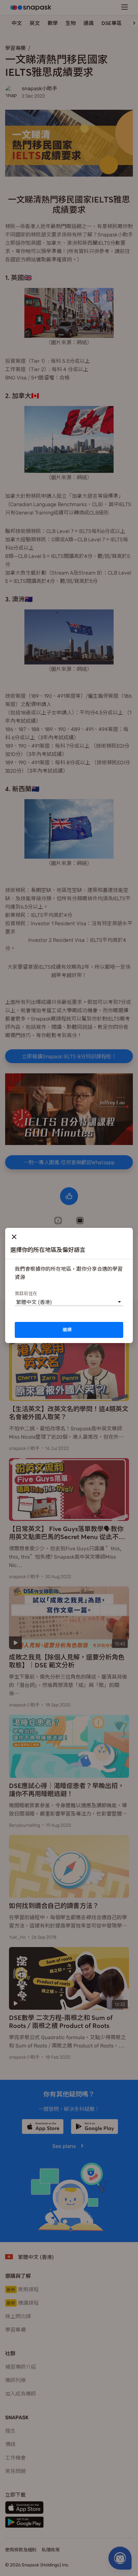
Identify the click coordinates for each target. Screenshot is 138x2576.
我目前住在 (26, 1293)
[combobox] (16, 1302)
